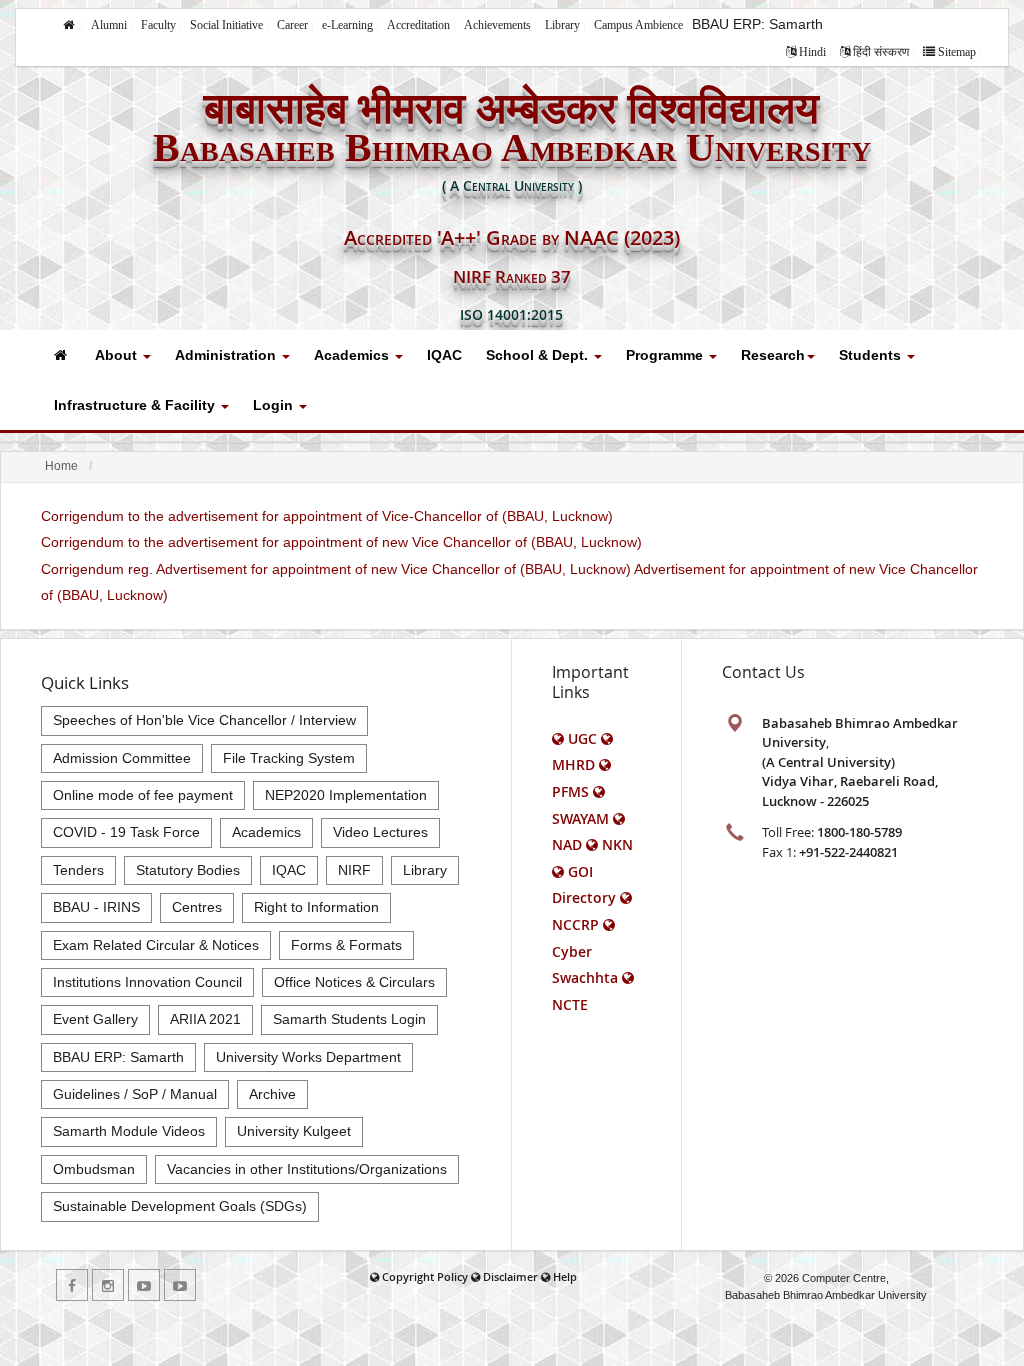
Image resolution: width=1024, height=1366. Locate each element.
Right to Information (316, 907)
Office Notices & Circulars (354, 982)
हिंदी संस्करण (881, 52)
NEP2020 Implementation (346, 795)
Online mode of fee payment (143, 795)
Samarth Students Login (349, 1019)
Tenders (78, 870)
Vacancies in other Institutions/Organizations (307, 1169)
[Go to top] (990, 1346)
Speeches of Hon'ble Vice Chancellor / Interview (204, 720)
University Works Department (308, 1057)
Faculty (158, 25)
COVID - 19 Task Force (126, 832)
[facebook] (72, 1285)
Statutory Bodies (188, 870)
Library (562, 25)
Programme (666, 355)
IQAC (444, 355)
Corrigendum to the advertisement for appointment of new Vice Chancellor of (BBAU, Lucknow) (341, 542)
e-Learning (347, 25)
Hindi (812, 52)
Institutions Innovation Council (147, 982)
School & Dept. (539, 355)
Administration (227, 355)
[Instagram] (108, 1285)
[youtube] (144, 1285)
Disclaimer (510, 1276)
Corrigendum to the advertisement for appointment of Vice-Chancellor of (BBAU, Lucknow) (327, 516)
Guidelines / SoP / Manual (135, 1094)
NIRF (354, 870)
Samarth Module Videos (129, 1131)
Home (61, 466)
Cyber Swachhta (585, 964)
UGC (582, 738)
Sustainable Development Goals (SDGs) (180, 1206)
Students (872, 355)
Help (565, 1276)
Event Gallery (95, 1019)
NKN (617, 844)
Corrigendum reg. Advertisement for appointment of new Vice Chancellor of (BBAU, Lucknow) (336, 569)
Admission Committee (122, 758)
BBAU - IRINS (96, 907)
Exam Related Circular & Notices (156, 945)
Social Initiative (226, 25)
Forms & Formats (346, 945)
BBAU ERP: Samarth (757, 24)
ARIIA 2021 (205, 1019)
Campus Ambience (638, 25)
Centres (197, 907)
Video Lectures (380, 832)
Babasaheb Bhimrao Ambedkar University (826, 1295)
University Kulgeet (294, 1131)
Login (275, 405)
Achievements (497, 25)
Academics (353, 355)
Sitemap (957, 52)
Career (292, 25)
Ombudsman (94, 1169)
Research (773, 355)
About (118, 355)
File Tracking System (289, 758)
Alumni (109, 25)
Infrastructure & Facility (136, 405)
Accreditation (418, 25)
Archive (272, 1094)
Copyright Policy (425, 1276)
